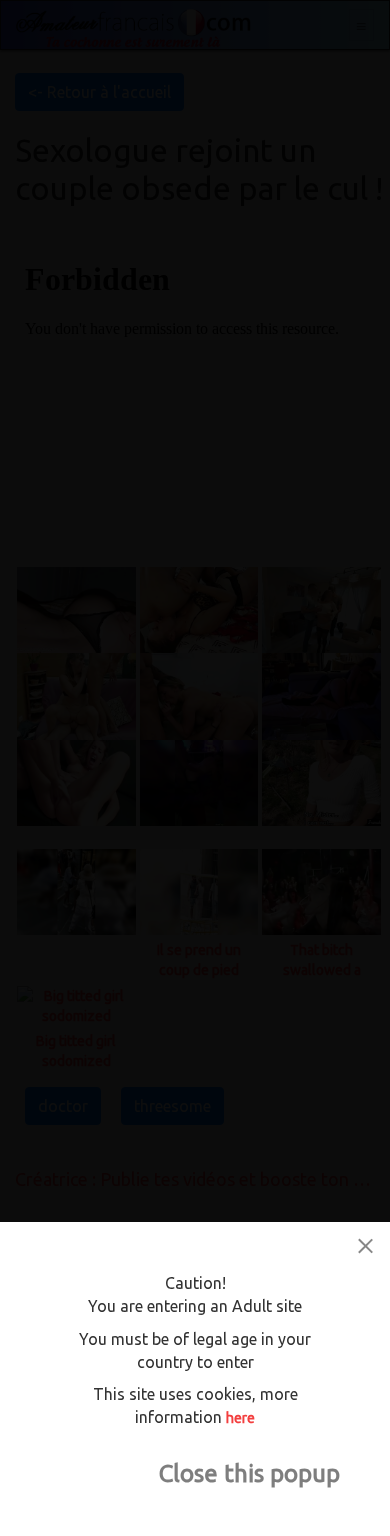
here (240, 1418)
